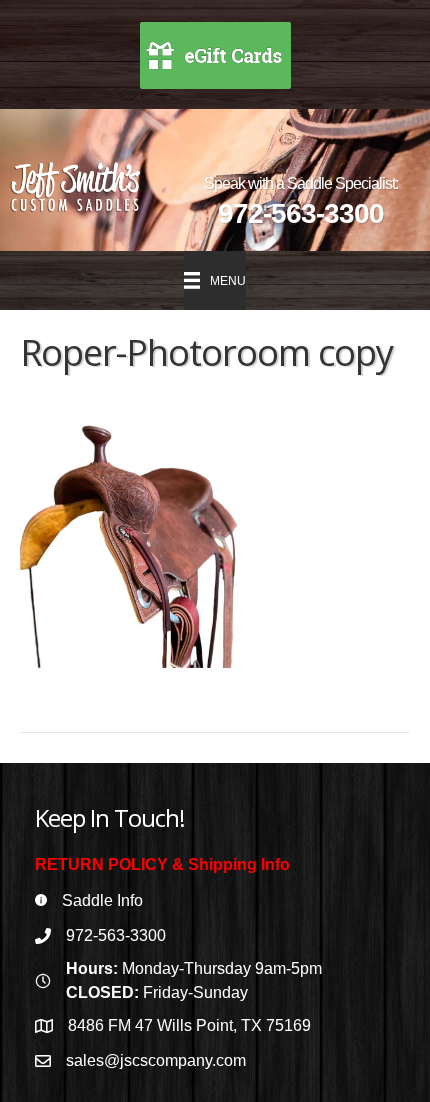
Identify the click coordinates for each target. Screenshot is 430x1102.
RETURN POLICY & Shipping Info (162, 864)
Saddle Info (102, 900)
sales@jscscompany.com (156, 1060)
